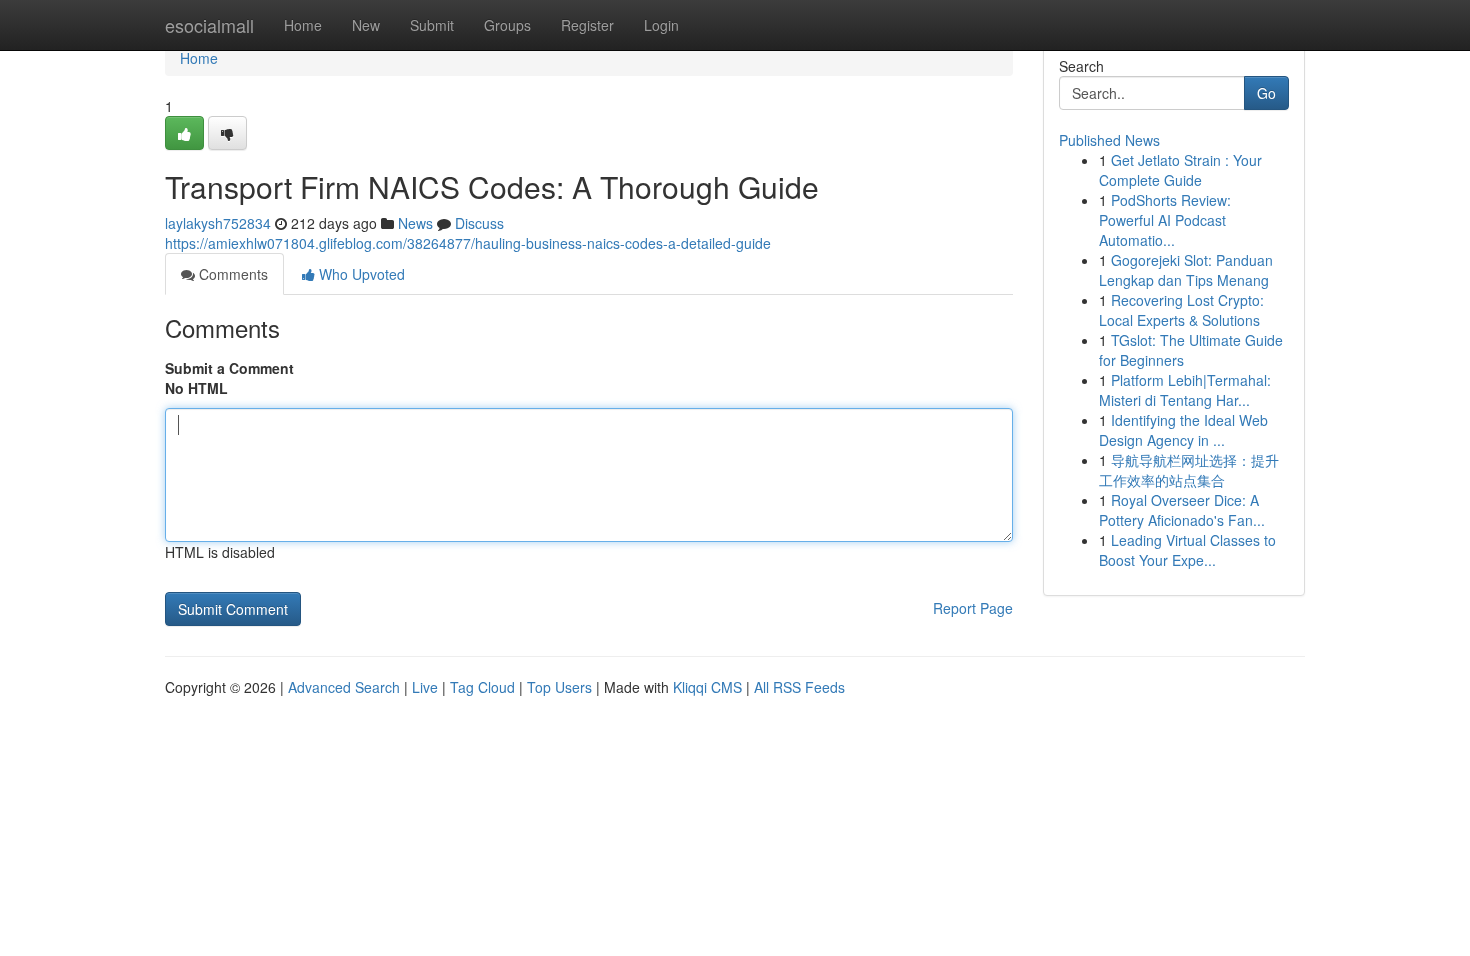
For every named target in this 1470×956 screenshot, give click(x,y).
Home (303, 25)
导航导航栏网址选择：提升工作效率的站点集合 (1189, 470)
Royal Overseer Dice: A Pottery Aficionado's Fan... (1182, 510)
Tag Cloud (482, 687)
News (415, 223)
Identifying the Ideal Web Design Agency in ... (1183, 430)
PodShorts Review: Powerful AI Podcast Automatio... (1165, 220)
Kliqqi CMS (707, 687)
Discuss (479, 223)
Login (661, 25)
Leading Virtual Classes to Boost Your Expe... (1187, 550)
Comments (231, 274)
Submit (432, 25)
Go (1266, 93)
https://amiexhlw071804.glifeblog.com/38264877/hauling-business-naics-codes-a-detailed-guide (468, 243)
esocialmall (209, 25)
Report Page (973, 608)
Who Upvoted (360, 274)
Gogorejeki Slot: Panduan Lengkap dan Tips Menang (1186, 270)
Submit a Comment (229, 368)
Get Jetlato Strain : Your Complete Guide (1180, 170)
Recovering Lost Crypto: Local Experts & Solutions (1181, 310)
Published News (1109, 140)
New (366, 25)
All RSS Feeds (799, 687)
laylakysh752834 (218, 223)
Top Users (559, 687)
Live (425, 687)
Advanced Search (344, 687)
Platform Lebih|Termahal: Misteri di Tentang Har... (1185, 390)
